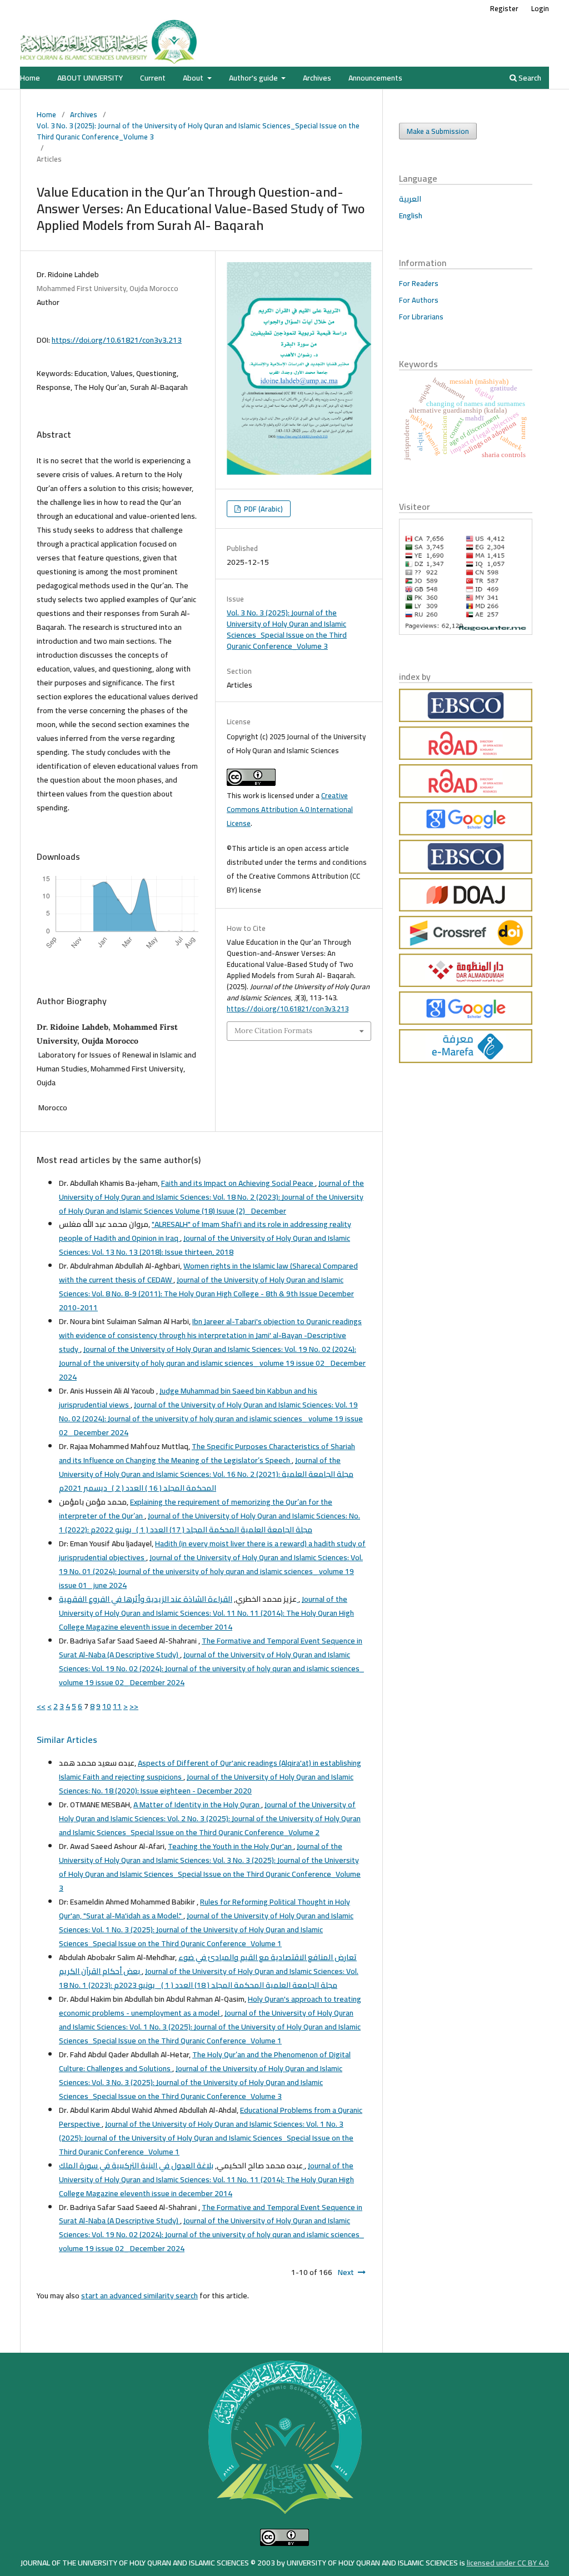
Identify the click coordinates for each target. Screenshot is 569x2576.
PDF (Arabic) (263, 509)
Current (153, 78)
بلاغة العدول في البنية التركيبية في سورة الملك (182, 2166)
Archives (317, 78)
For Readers (419, 283)
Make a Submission (438, 131)
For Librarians (421, 317)
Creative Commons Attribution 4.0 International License (290, 809)
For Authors (419, 300)
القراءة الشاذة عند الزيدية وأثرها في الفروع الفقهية (179, 1599)
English (411, 215)
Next (346, 2272)
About (194, 78)
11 (117, 1706)
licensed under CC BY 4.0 (508, 2563)
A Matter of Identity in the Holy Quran (197, 1805)
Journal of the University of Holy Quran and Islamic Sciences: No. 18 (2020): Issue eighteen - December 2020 (206, 1784)
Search (529, 78)
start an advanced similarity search (139, 2296)
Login (540, 8)
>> (134, 1706)
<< (41, 1706)
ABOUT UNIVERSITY (90, 78)
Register (504, 8)
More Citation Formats (273, 1031)
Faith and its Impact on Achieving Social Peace (238, 1183)
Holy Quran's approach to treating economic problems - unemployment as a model (210, 2006)
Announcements (375, 78)
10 (107, 1706)
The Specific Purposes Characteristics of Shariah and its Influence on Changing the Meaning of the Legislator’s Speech (207, 1453)
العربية (410, 199)
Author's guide (254, 78)
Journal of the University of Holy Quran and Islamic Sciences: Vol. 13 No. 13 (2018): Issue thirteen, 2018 (204, 1245)
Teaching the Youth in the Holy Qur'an (231, 1846)
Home (30, 78)
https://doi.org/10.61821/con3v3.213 (117, 340)
